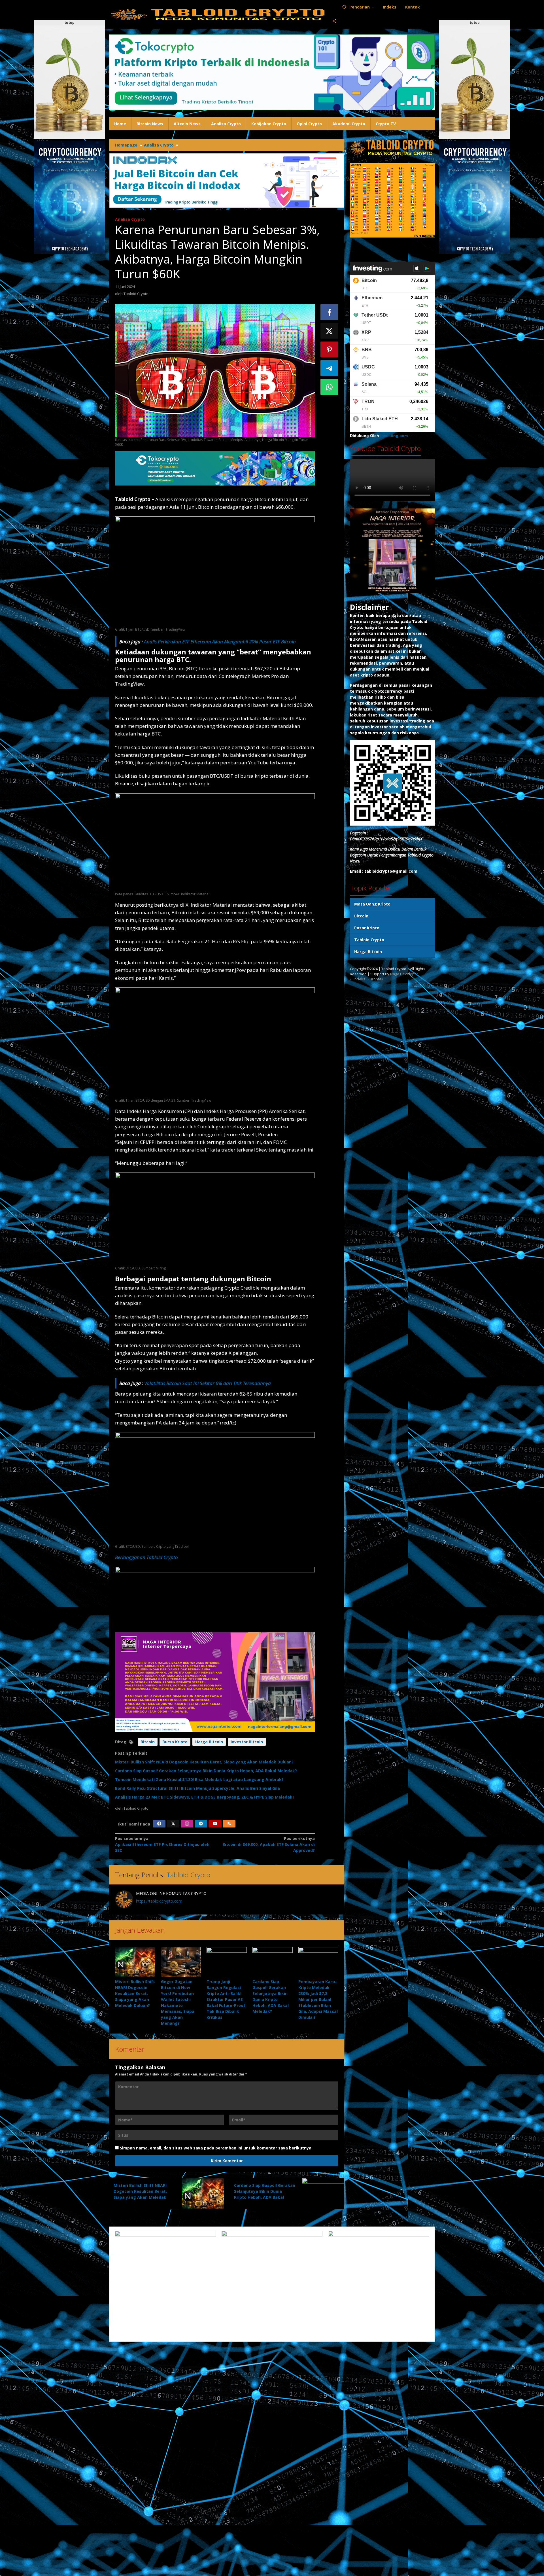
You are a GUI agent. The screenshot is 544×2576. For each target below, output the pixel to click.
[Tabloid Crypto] (218, 14)
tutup (69, 23)
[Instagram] (187, 1824)
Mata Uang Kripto (372, 904)
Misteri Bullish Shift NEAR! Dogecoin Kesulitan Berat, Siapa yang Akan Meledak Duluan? (204, 1762)
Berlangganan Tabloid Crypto (146, 1557)
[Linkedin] (201, 1824)
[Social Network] (334, 21)
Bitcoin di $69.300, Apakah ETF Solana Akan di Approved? (268, 1844)
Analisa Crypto (130, 219)
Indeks (359, 979)
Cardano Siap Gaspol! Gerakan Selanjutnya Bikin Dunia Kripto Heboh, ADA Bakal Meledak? (206, 1771)
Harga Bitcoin (209, 1742)
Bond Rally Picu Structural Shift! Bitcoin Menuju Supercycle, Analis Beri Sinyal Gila (197, 1788)
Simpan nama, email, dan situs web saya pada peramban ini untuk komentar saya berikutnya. (216, 2148)
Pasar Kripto (367, 928)
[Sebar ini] (330, 312)
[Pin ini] (330, 349)
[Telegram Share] (330, 368)
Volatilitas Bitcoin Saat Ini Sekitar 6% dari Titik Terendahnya (208, 1383)
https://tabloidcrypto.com (159, 1901)
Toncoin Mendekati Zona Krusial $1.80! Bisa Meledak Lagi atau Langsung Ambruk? (199, 1779)
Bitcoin (148, 1742)
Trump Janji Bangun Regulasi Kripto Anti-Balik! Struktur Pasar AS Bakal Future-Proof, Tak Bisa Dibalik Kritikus (227, 1999)
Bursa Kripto (175, 1742)
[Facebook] (159, 1824)
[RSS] (229, 1824)
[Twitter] (173, 1824)
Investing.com (394, 436)
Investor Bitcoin (247, 1742)
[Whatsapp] (330, 387)
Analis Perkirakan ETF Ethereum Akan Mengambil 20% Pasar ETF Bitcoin (220, 642)
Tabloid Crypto (188, 1875)
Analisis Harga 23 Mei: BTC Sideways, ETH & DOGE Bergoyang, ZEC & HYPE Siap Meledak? (205, 1797)
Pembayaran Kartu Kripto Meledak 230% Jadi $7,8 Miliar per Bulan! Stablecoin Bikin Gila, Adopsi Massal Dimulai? (318, 1999)
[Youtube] (215, 1824)
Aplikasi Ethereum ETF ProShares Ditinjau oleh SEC (162, 1844)
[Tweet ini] (330, 331)
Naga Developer (404, 974)
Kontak (377, 979)
